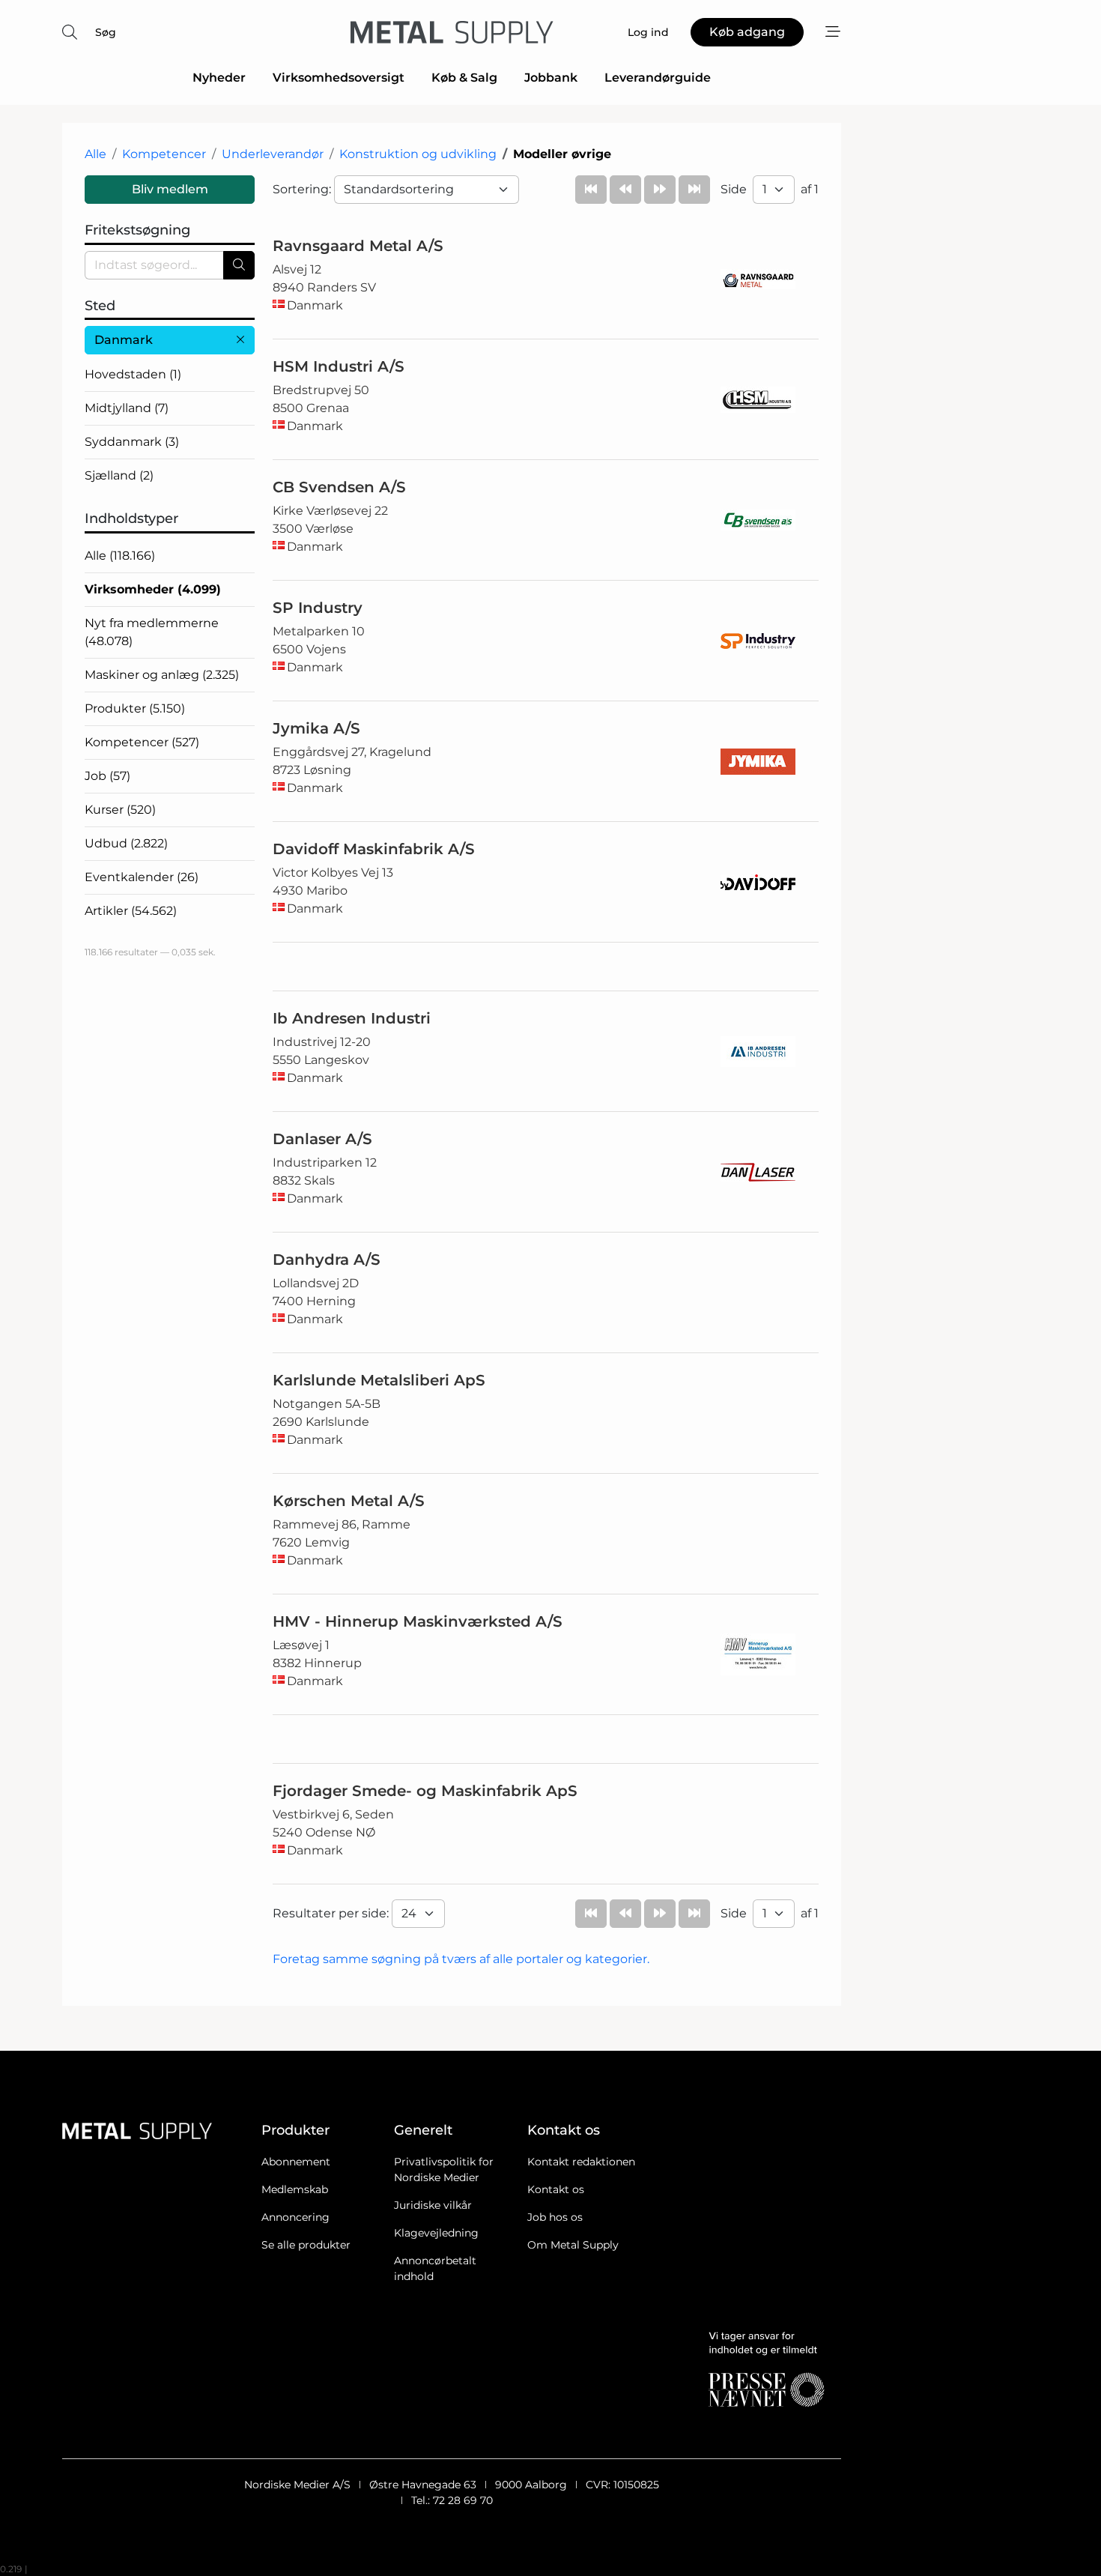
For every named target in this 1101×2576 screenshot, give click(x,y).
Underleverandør (273, 154)
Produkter (135, 708)
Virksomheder (153, 589)
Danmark (124, 340)
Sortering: (303, 189)
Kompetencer (164, 154)
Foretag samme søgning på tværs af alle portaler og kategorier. (461, 1959)
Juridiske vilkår (433, 2205)
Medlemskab (295, 2189)
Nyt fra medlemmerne (152, 632)
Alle (95, 154)
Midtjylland (127, 408)
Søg (106, 32)
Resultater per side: (332, 1913)
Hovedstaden (133, 374)
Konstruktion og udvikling (418, 154)
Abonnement (296, 2162)
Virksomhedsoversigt (339, 78)
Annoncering (295, 2217)
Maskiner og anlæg (162, 675)
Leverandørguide (658, 78)
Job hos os (555, 2217)
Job (107, 776)
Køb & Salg (464, 78)
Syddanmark (132, 442)
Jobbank (551, 78)
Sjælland (119, 475)
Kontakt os (556, 2189)
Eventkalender (142, 877)
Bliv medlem (170, 189)
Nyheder (219, 78)
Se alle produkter (306, 2245)
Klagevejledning (436, 2233)
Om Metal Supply (573, 2245)
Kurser (120, 810)
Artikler (131, 911)
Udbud (126, 843)
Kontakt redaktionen (581, 2162)
